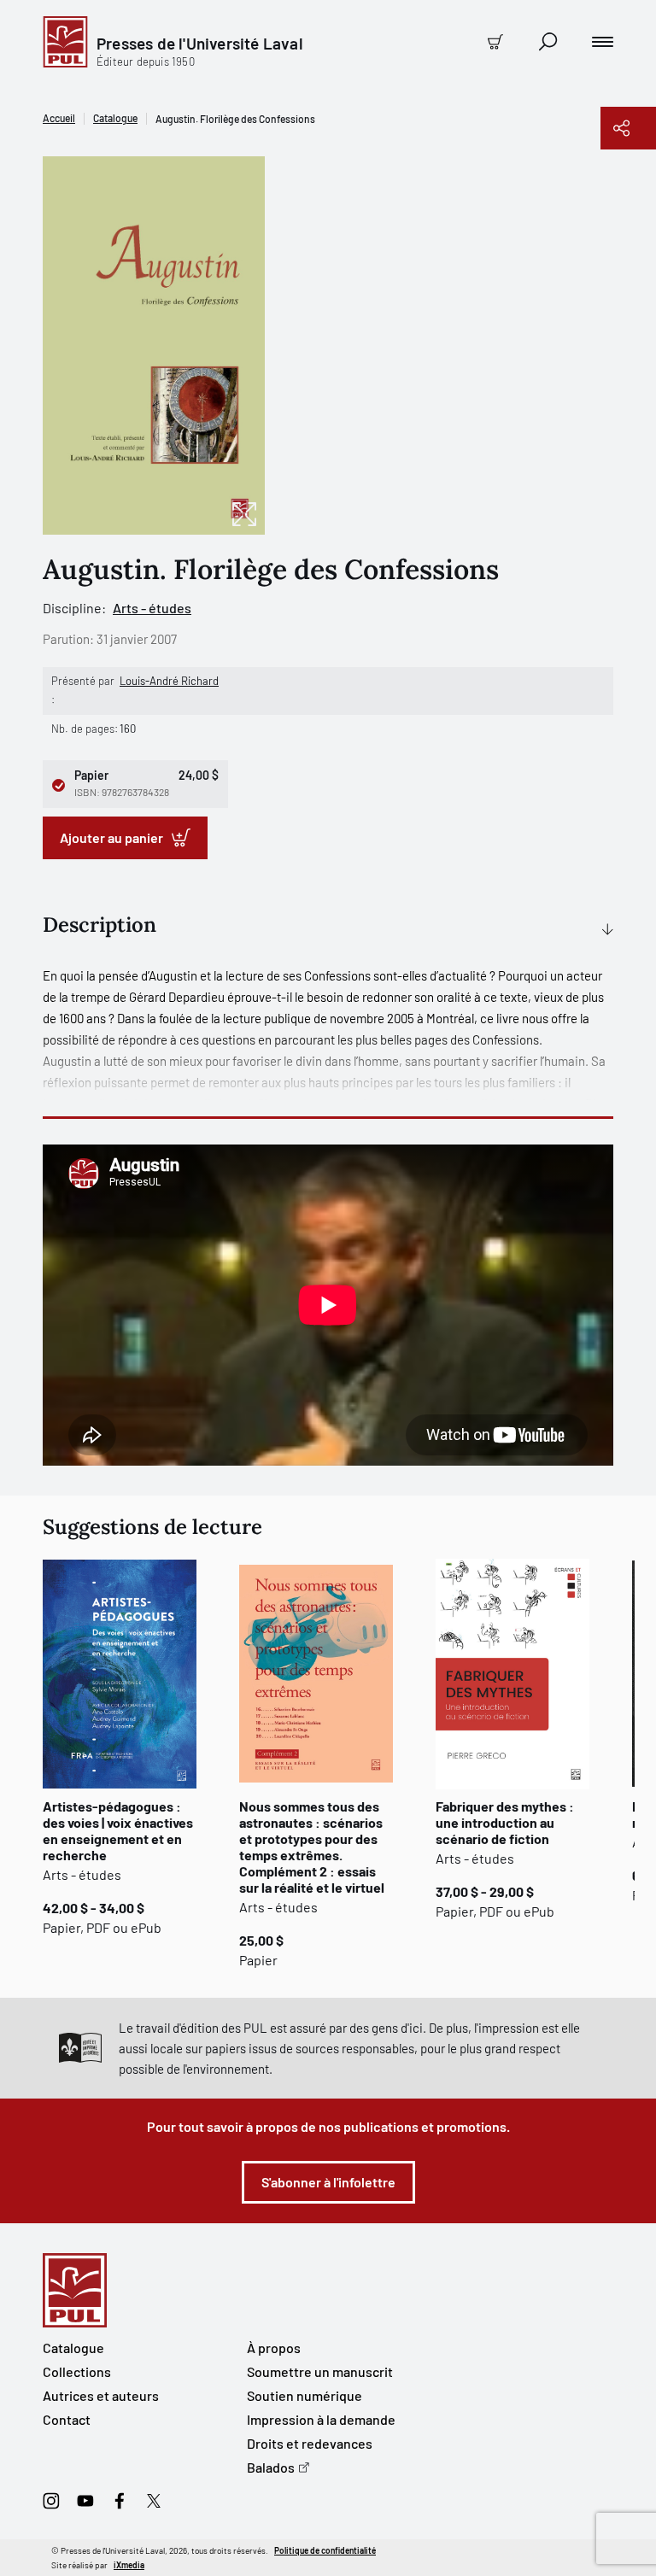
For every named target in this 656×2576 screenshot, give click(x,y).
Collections (77, 2371)
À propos (274, 2348)
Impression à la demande (321, 2419)
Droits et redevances (310, 2443)
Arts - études (152, 608)
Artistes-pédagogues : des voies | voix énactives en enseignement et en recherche (118, 1830)
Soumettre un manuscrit (320, 2371)
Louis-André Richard (169, 681)
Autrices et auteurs (101, 2395)
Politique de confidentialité (325, 2550)
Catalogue (115, 118)
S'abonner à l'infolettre (328, 2182)
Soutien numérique (305, 2395)
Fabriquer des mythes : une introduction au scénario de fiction (505, 1822)
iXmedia (129, 2565)
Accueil (59, 118)
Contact (67, 2419)
